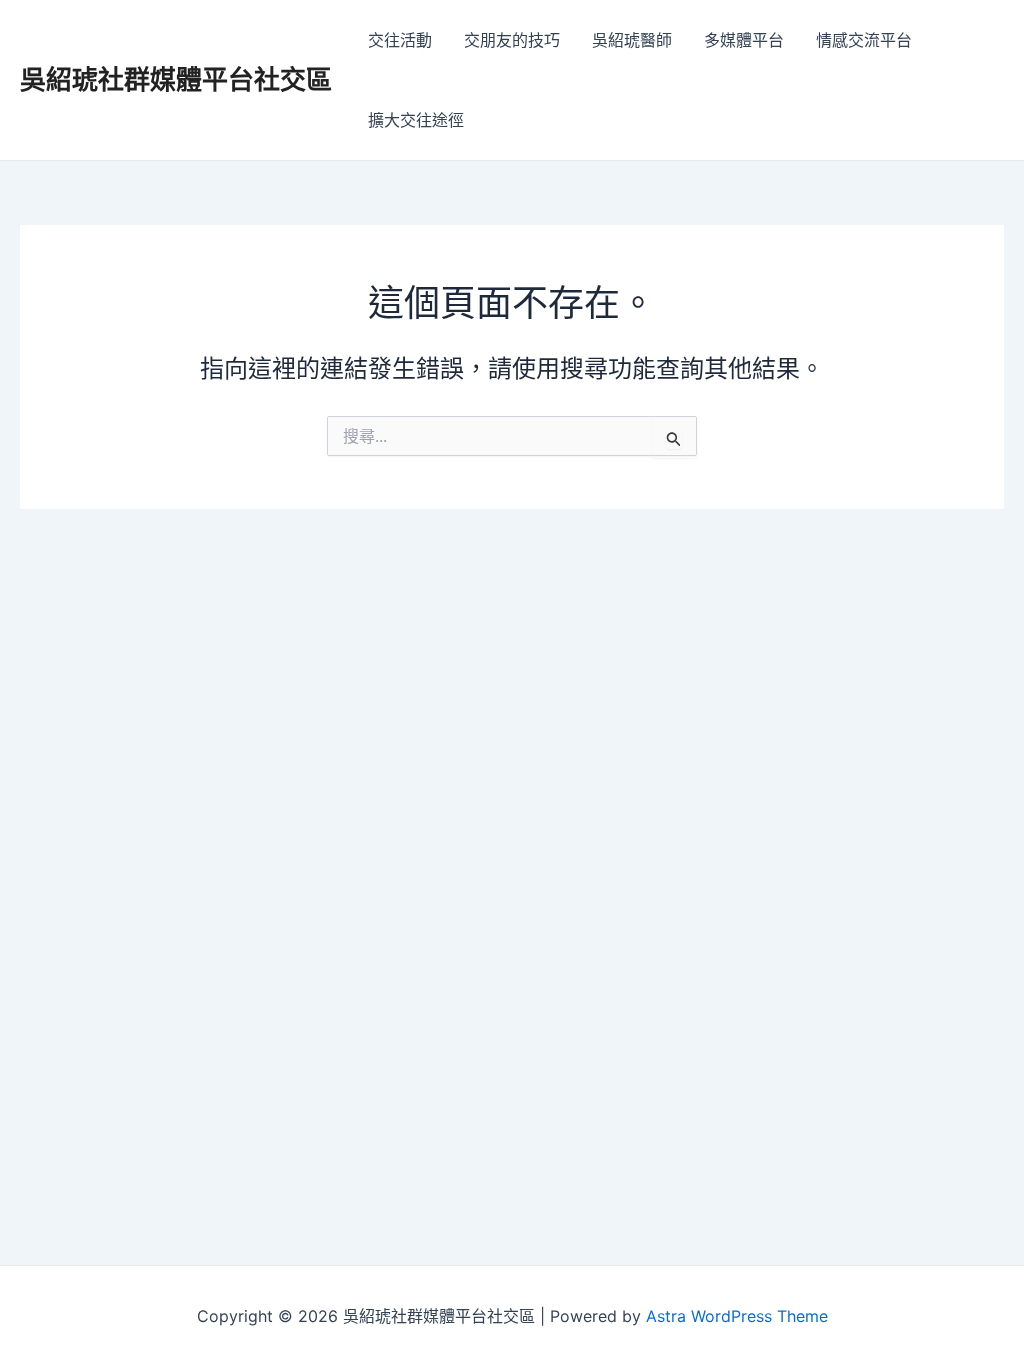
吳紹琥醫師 (632, 40)
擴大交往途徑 (416, 120)
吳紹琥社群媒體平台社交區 (176, 79)
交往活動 (400, 40)
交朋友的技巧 (512, 40)
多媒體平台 (744, 40)
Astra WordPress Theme (737, 1316)
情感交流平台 (864, 40)
